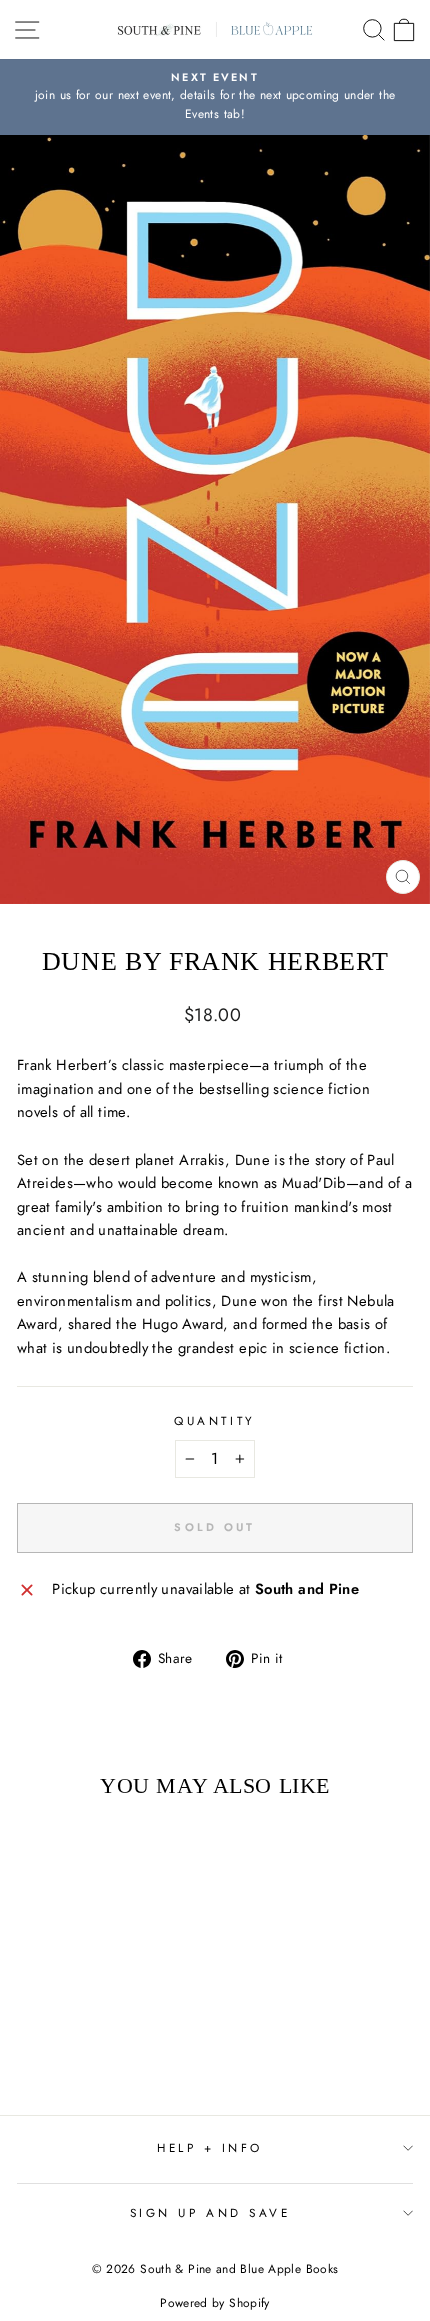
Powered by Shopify (215, 2303)
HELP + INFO (210, 2147)
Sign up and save (210, 2212)
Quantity (214, 1420)
